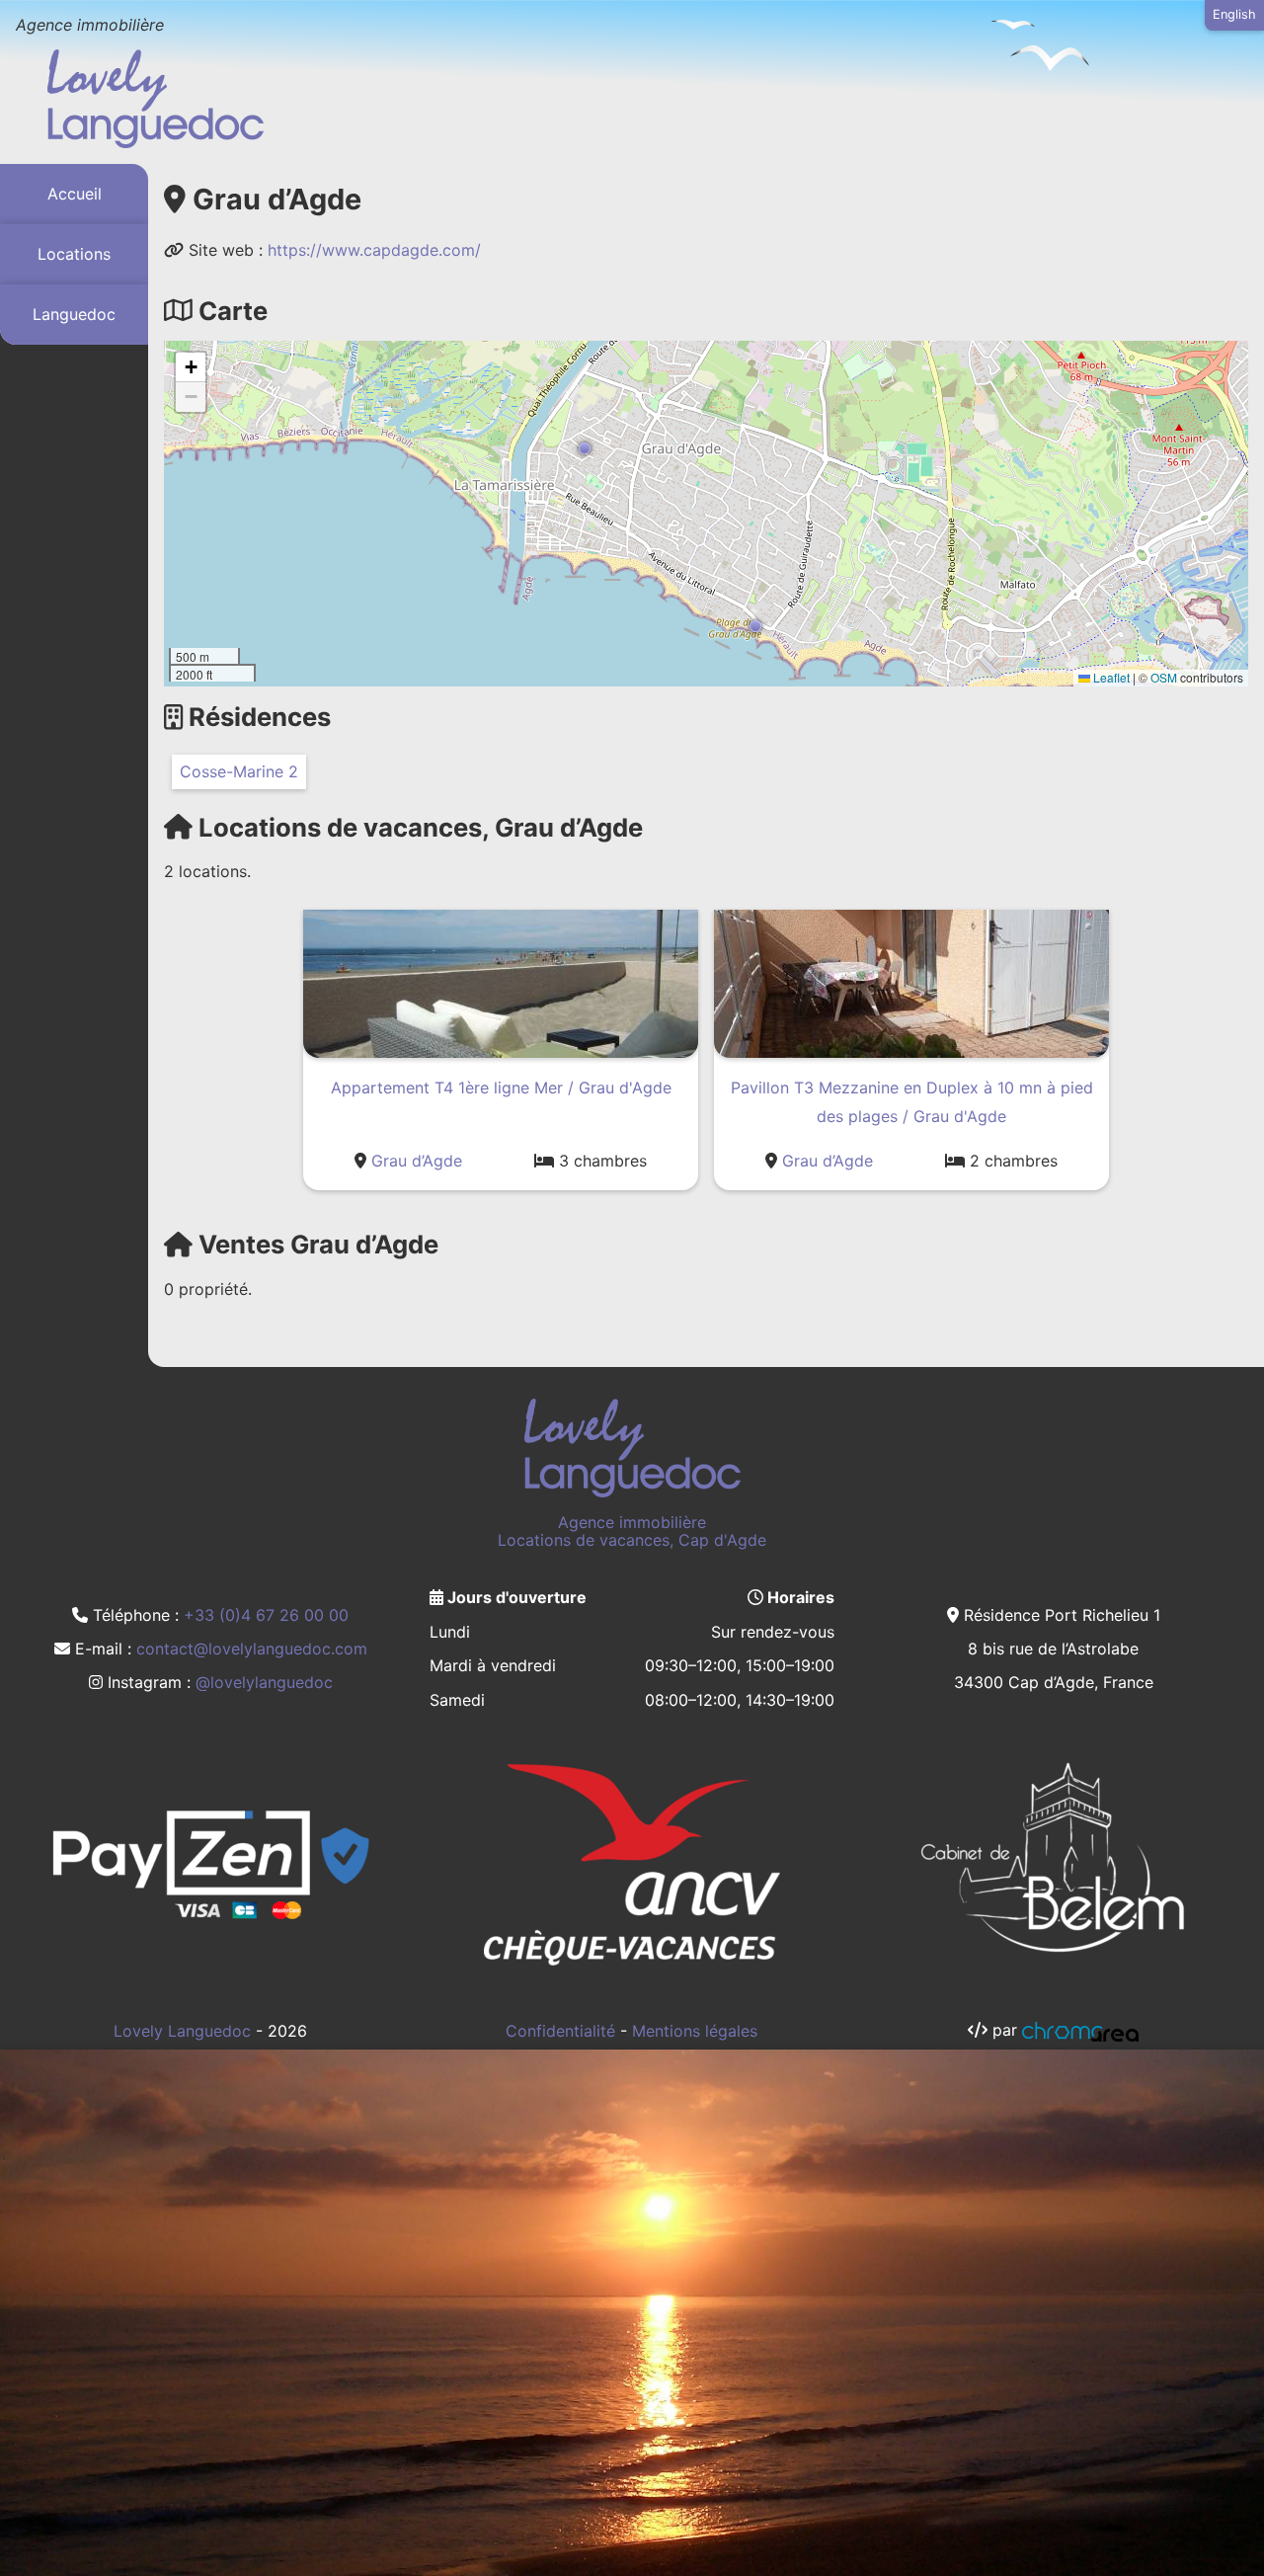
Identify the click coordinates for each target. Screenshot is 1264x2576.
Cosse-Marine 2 (239, 771)
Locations (74, 254)
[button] (585, 448)
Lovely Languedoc (182, 2031)
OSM (1164, 677)
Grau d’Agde (417, 1161)
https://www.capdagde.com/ (374, 250)
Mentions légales (695, 2031)
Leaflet (1110, 677)
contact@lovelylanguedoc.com (252, 1649)
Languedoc (74, 314)
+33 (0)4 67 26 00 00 (266, 1615)
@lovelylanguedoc (264, 1682)
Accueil (75, 194)
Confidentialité (560, 2031)
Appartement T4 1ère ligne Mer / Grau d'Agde (501, 1087)
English (1234, 14)
